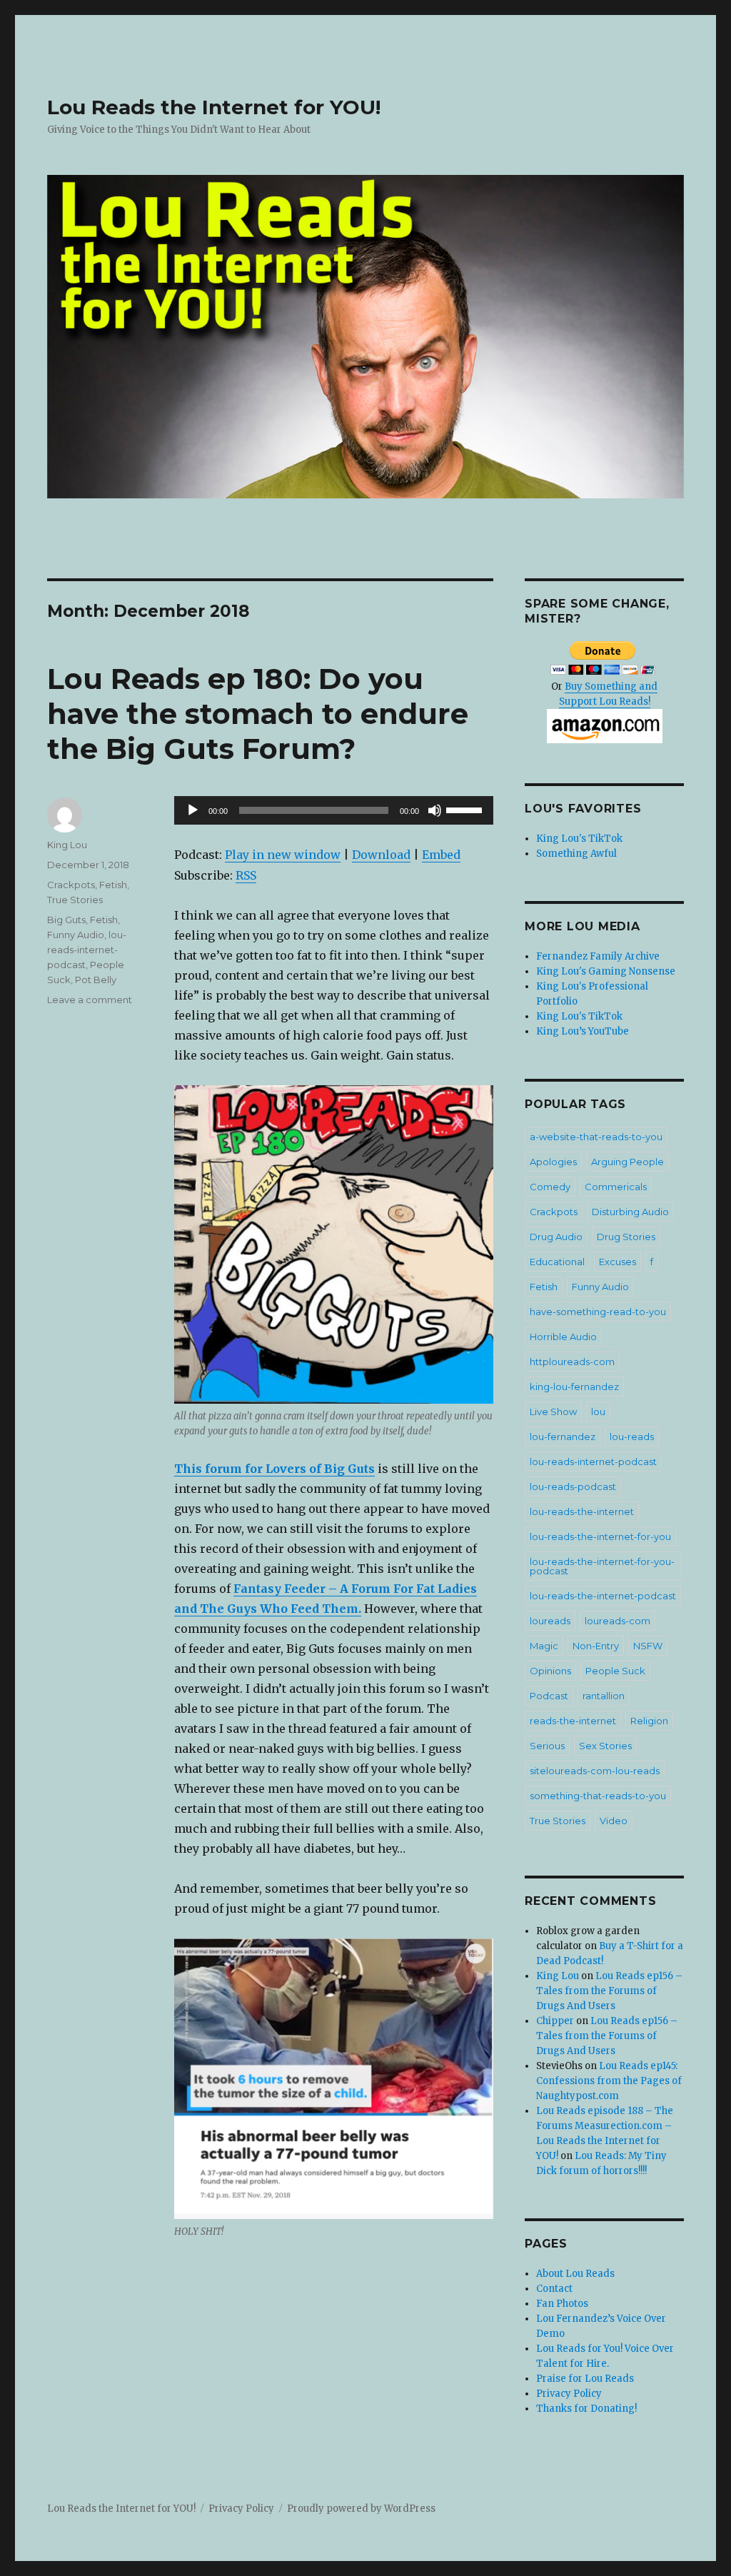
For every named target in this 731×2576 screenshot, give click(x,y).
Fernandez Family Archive (598, 956)
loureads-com (617, 1621)
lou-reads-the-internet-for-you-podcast (602, 1566)
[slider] (466, 809)
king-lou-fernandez (574, 1387)
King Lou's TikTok (579, 839)
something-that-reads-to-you (598, 1796)
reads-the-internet (573, 1721)
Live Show (553, 1412)
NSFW (648, 1646)
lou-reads (632, 1437)
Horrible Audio (563, 1337)
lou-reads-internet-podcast (87, 950)
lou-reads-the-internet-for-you (600, 1536)
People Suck (615, 1671)
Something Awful (576, 854)
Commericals (616, 1187)
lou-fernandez (563, 1437)
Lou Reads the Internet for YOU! (214, 107)
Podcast (549, 1696)
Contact (554, 2289)
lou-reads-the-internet (582, 1511)
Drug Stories (626, 1237)
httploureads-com (572, 1362)
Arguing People (627, 1162)
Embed (441, 855)
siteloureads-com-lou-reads (595, 1771)
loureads (550, 1621)
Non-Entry (596, 1646)
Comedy (550, 1187)
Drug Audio (556, 1237)
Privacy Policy (569, 2394)
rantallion (604, 1696)
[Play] (193, 810)
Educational (557, 1262)
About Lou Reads (575, 2274)
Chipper (555, 2021)
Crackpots (71, 885)
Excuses (617, 1262)
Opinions (550, 1671)
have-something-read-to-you (598, 1312)
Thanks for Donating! (586, 2409)
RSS (246, 875)
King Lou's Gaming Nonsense (606, 971)
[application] (333, 810)
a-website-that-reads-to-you (596, 1137)
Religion (649, 1721)
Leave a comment (90, 1000)
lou (598, 1412)
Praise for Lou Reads (585, 2379)
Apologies (553, 1162)
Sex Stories (605, 1746)
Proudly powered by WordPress (361, 2509)
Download (381, 855)
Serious (547, 1746)
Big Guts (66, 920)
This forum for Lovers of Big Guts (274, 1469)
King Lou (67, 845)
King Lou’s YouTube (583, 1031)
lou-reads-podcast (573, 1486)
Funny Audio (76, 935)
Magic (544, 1646)
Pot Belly (96, 980)
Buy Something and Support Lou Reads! (609, 694)
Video (614, 1821)
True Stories (75, 900)
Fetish (113, 885)
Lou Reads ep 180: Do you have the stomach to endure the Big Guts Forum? (258, 714)
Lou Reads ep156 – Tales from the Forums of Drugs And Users (609, 1991)
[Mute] (435, 810)
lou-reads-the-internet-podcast (603, 1596)
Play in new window (283, 855)
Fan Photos (562, 2304)
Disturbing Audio (630, 1212)
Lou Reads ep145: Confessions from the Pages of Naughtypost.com (609, 2081)
